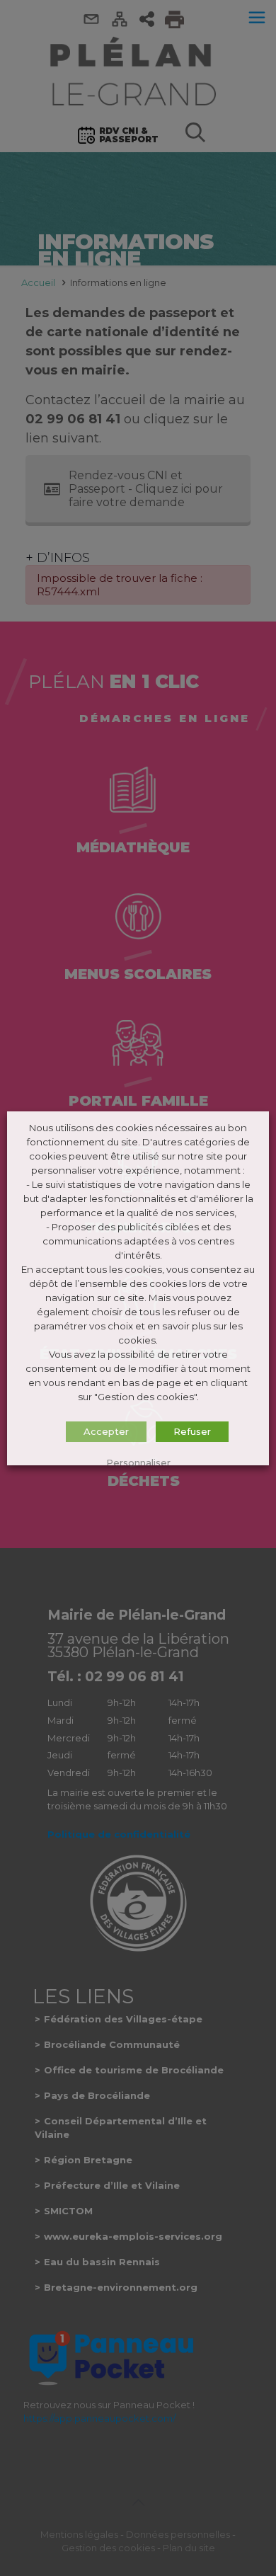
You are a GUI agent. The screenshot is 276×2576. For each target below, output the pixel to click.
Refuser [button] (192, 1431)
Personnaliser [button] (138, 1462)
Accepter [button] (106, 1431)
